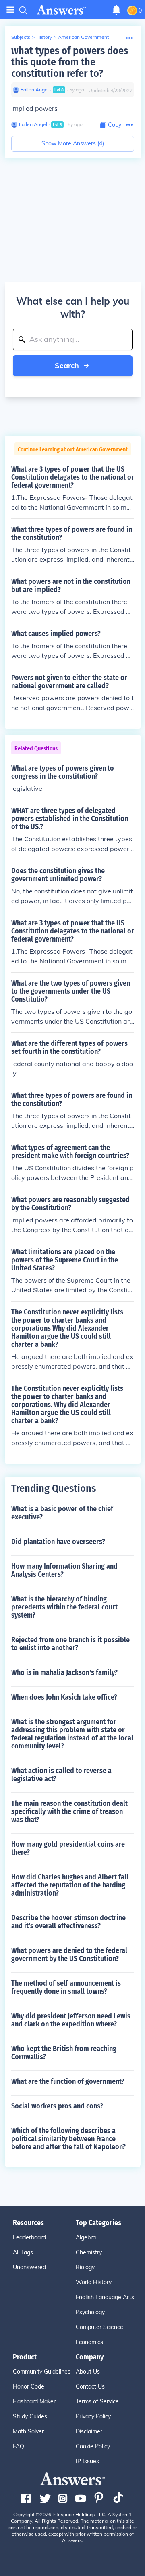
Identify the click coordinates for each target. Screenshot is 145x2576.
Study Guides (30, 2416)
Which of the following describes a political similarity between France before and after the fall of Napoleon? (68, 2139)
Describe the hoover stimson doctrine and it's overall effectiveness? (68, 1922)
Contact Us (90, 2386)
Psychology (90, 2312)
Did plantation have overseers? (58, 1542)
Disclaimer (89, 2431)
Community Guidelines (42, 2372)
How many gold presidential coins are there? (68, 1848)
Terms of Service (97, 2401)
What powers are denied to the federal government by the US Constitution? (69, 1955)
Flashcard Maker (34, 2401)
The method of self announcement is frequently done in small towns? (66, 1987)
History (44, 37)
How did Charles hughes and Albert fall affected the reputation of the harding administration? (70, 1885)
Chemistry (89, 2252)
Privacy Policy (93, 2416)
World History (94, 2282)
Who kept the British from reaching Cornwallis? (64, 2053)
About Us (88, 2372)
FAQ (19, 2446)
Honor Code (29, 2386)
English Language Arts (105, 2297)
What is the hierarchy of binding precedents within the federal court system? (64, 1607)
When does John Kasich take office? (64, 1697)
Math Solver (28, 2431)
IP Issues (87, 2461)
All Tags (23, 2252)
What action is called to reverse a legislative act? (61, 1775)
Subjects (21, 37)
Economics (89, 2342)
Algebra (86, 2237)
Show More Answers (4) (73, 143)
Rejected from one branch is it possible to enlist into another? (70, 1644)
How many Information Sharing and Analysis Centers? (64, 1570)
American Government (83, 37)
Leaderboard (29, 2237)
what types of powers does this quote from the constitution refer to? (70, 62)
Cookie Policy (93, 2446)
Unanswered (29, 2267)
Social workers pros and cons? (57, 2106)
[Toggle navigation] (10, 10)
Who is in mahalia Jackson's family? (64, 1672)
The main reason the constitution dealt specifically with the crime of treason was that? (69, 1811)
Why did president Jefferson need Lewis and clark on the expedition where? (71, 2020)
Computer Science (99, 2327)
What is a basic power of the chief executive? (62, 1513)
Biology (85, 2267)
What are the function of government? (68, 2081)
